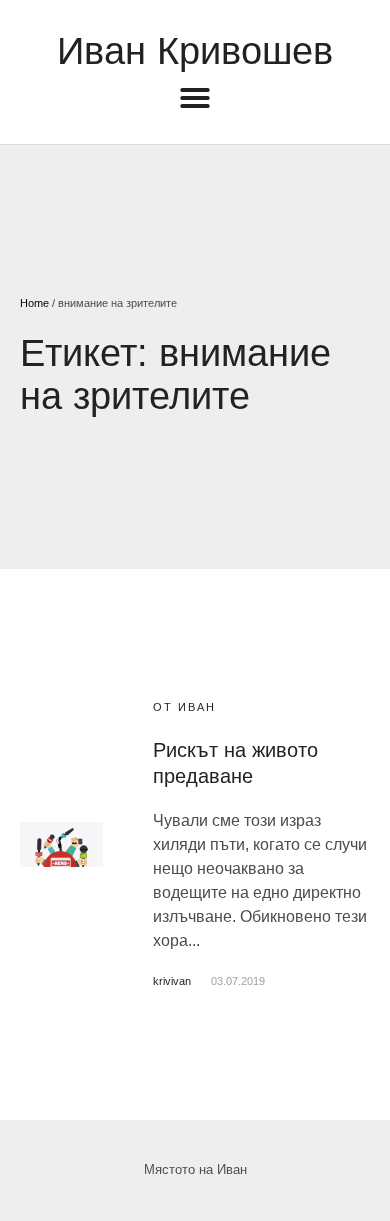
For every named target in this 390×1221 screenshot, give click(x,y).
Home (34, 303)
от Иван (184, 707)
